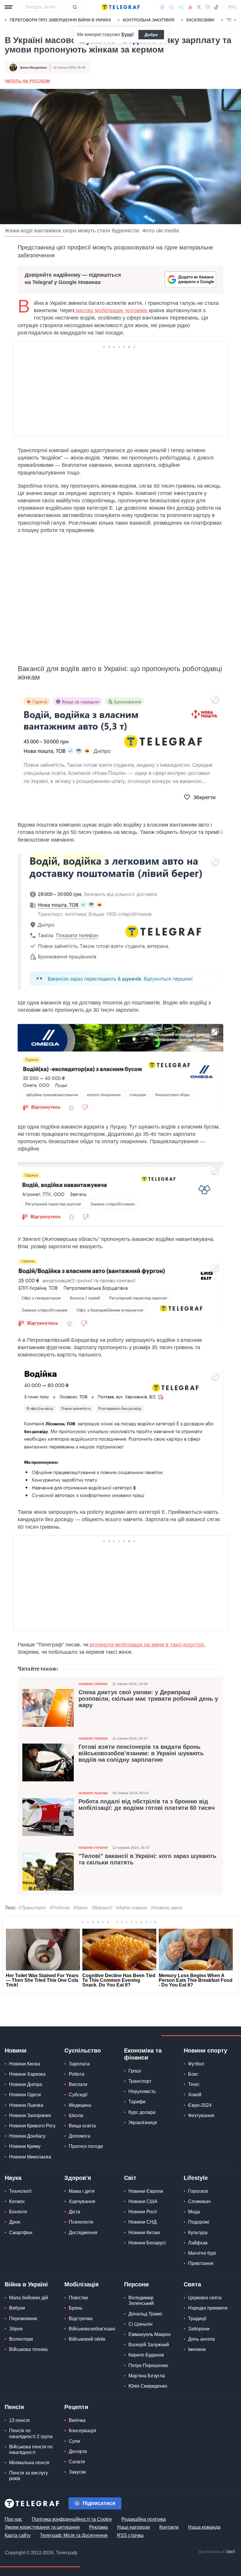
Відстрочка (81, 2319)
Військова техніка (28, 2349)
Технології (20, 2191)
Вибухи (17, 2308)
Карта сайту (18, 2535)
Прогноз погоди (86, 2146)
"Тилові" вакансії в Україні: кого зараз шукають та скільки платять (147, 1859)
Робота (77, 2074)
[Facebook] (162, 7)
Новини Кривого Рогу (32, 2126)
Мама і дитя (82, 2191)
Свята (192, 2284)
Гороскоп (198, 2191)
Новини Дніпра (26, 2084)
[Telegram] (181, 7)
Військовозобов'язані (92, 2329)
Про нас (14, 2519)
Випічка (77, 2420)
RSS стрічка (130, 2535)
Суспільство (83, 2050)
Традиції (197, 2319)
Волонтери (21, 2339)
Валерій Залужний (149, 2345)
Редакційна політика (144, 2519)
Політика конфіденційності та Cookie (72, 2519)
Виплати (78, 2084)
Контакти (169, 2527)
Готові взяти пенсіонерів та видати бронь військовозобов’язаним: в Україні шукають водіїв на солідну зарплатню (141, 1753)
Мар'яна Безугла (147, 2376)
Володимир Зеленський (141, 2300)
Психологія (81, 2222)
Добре (151, 35)
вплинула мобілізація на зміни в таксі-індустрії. (147, 1645)
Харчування (82, 2201)
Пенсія (14, 2407)
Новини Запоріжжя (30, 2115)
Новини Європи (146, 2191)
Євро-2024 (200, 2105)
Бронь (76, 2308)
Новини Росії (143, 2212)
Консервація (82, 2431)
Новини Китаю (144, 2233)
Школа (76, 2115)
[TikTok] (216, 7)
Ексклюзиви (200, 20)
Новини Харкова (27, 2074)
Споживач (199, 2201)
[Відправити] (75, 7)
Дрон (15, 2222)
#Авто (81, 1908)
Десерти (78, 2451)
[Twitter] (199, 7)
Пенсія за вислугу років (29, 2476)
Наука (13, 2178)
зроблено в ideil (217, 2552)
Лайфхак (198, 2243)
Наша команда (204, 2527)
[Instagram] (207, 7)
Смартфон (21, 2233)
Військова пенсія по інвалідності (31, 2450)
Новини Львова (93, 1793)
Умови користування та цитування (42, 2527)
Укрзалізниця (143, 2123)
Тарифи (137, 2102)
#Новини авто (167, 1908)
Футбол (196, 2064)
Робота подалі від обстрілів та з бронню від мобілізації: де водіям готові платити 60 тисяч (147, 1805)
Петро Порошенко (148, 2365)
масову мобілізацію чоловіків (112, 310)
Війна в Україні (26, 2284)
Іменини (197, 2349)
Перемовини (23, 2319)
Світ (130, 2178)
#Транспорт (32, 1908)
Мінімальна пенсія (29, 2463)
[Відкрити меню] (9, 7)
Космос (17, 2201)
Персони (136, 2284)
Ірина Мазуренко (34, 67)
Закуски (77, 2472)
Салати (77, 2462)
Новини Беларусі (147, 2243)
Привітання (201, 2263)
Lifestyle (196, 2178)
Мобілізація (82, 2284)
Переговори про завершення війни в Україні (60, 20)
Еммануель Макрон (150, 2334)
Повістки (78, 2298)
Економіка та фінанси (143, 2054)
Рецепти (76, 2407)
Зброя (16, 2329)
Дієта (75, 2212)
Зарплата (79, 2064)
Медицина (80, 2105)
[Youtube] (190, 7)
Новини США (143, 2201)
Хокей (195, 2095)
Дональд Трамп (145, 2314)
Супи (74, 2441)
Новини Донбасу (27, 2136)
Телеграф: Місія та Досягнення (74, 2535)
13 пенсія (19, 2420)
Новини (16, 2050)
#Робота (60, 1908)
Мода (194, 2212)
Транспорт (140, 2081)
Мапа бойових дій (29, 2298)
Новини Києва (25, 2064)
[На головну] (120, 7)
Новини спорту (205, 2050)
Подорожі (199, 2222)
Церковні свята (205, 2298)
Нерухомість (142, 2091)
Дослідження (83, 2233)
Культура (198, 2233)
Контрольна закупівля (149, 20)
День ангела (201, 2339)
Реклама (98, 2527)
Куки (127, 34)
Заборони (199, 2329)
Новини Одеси (25, 2095)
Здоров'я (78, 2178)
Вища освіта (82, 2126)
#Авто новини (132, 1908)
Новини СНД (143, 2222)
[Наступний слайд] (235, 20)
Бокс (193, 2074)
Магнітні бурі (202, 2253)
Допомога (80, 2136)
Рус (232, 7)
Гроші (135, 2071)
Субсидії (78, 2095)
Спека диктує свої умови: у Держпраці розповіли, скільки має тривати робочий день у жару (148, 1699)
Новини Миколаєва (30, 2157)
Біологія (18, 2212)
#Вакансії (102, 1908)
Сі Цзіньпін (140, 2324)
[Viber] (171, 7)
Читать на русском (27, 81)
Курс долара (142, 2112)
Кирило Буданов (146, 2355)
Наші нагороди (134, 2527)
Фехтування (201, 2115)
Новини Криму (25, 2146)
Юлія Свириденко (148, 2386)
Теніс (194, 2084)
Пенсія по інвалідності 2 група (31, 2433)
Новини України (93, 1684)
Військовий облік (87, 2339)
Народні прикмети (208, 2308)
